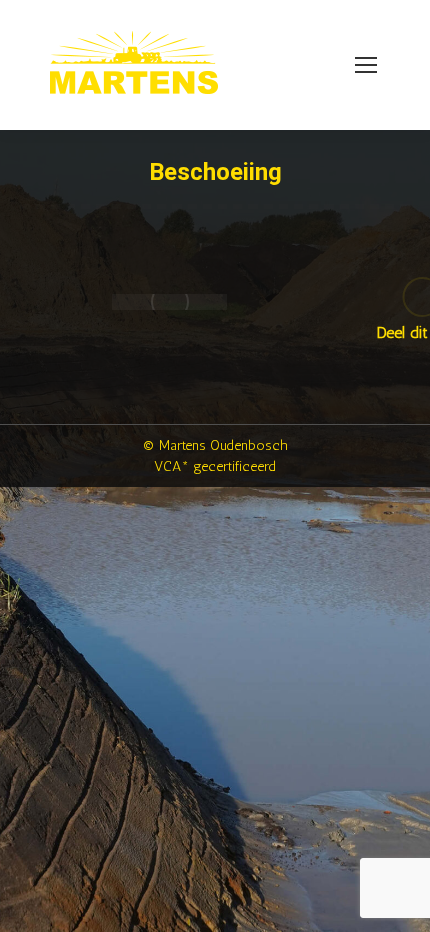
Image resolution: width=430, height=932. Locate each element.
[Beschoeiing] (169, 302)
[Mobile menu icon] (366, 65)
